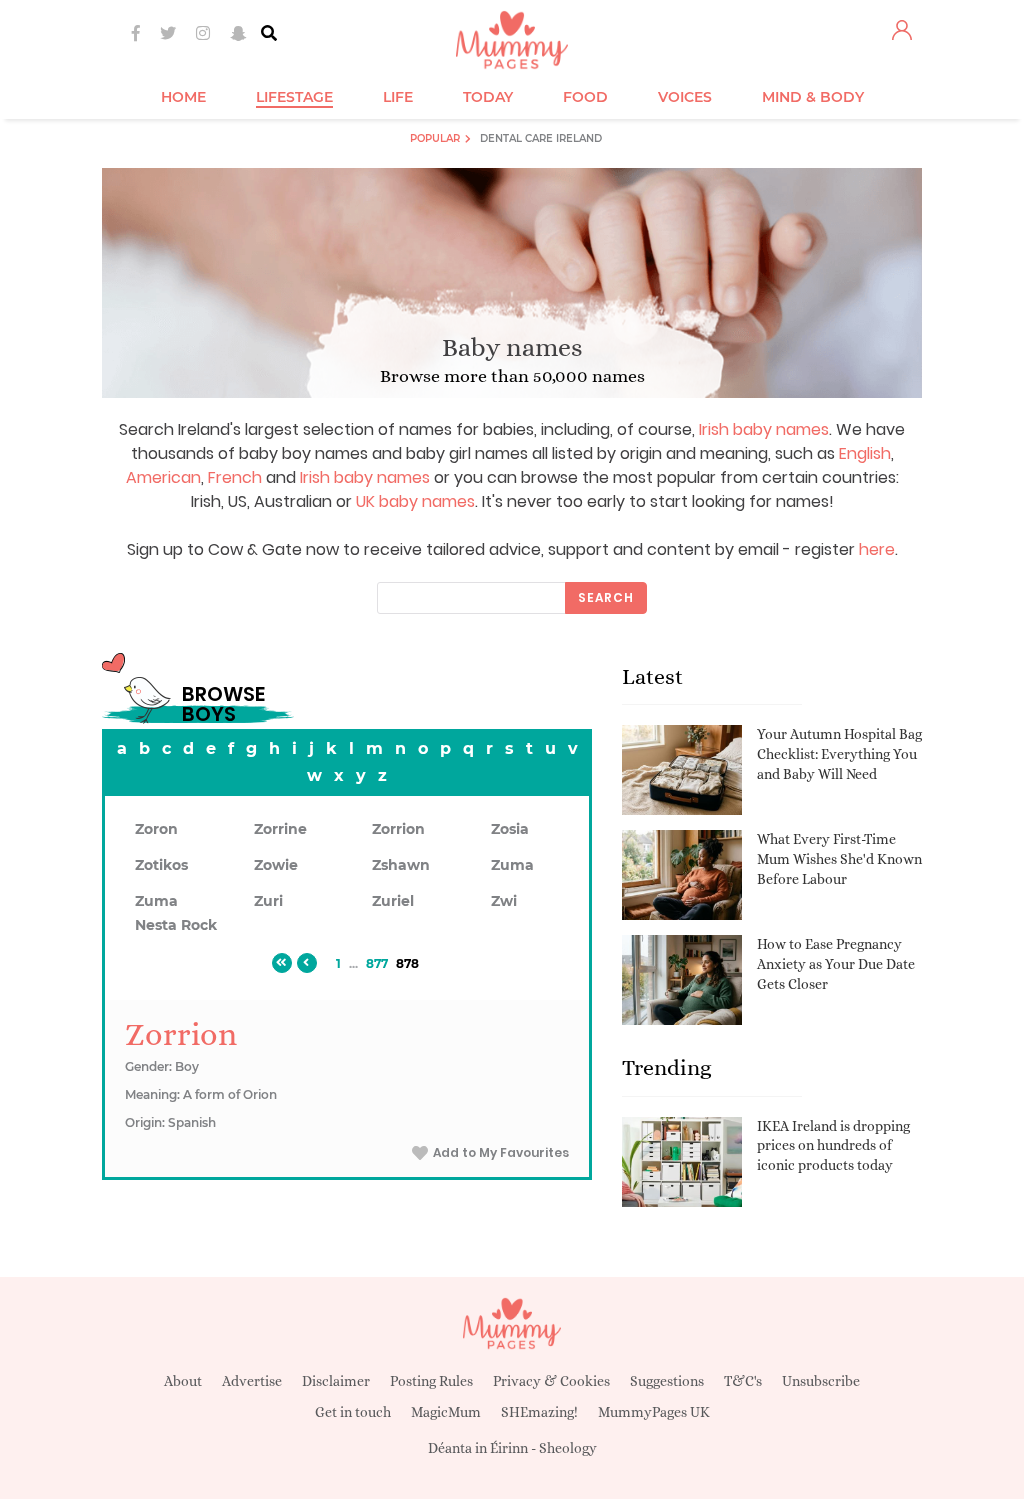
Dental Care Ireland (541, 138)
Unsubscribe (821, 1381)
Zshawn (401, 865)
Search (606, 597)
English (865, 453)
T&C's (743, 1381)
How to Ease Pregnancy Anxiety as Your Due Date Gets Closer (836, 963)
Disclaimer (336, 1381)
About (183, 1381)
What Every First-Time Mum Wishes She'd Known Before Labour (839, 858)
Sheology (568, 1448)
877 (377, 963)
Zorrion (398, 829)
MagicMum (446, 1412)
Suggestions (667, 1381)
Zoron (156, 829)
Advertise (252, 1381)
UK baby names (415, 501)
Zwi (504, 901)
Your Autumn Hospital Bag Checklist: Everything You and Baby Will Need (839, 753)
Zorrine (280, 829)
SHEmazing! (539, 1412)
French (235, 477)
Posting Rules (431, 1381)
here (877, 549)
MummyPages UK (654, 1412)
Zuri (268, 901)
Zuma (512, 865)
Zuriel (393, 901)
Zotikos (161, 865)
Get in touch (353, 1412)
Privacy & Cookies (551, 1381)
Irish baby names (764, 429)
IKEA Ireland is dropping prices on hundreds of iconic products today (833, 1145)
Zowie (276, 865)
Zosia (510, 829)
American (163, 477)
